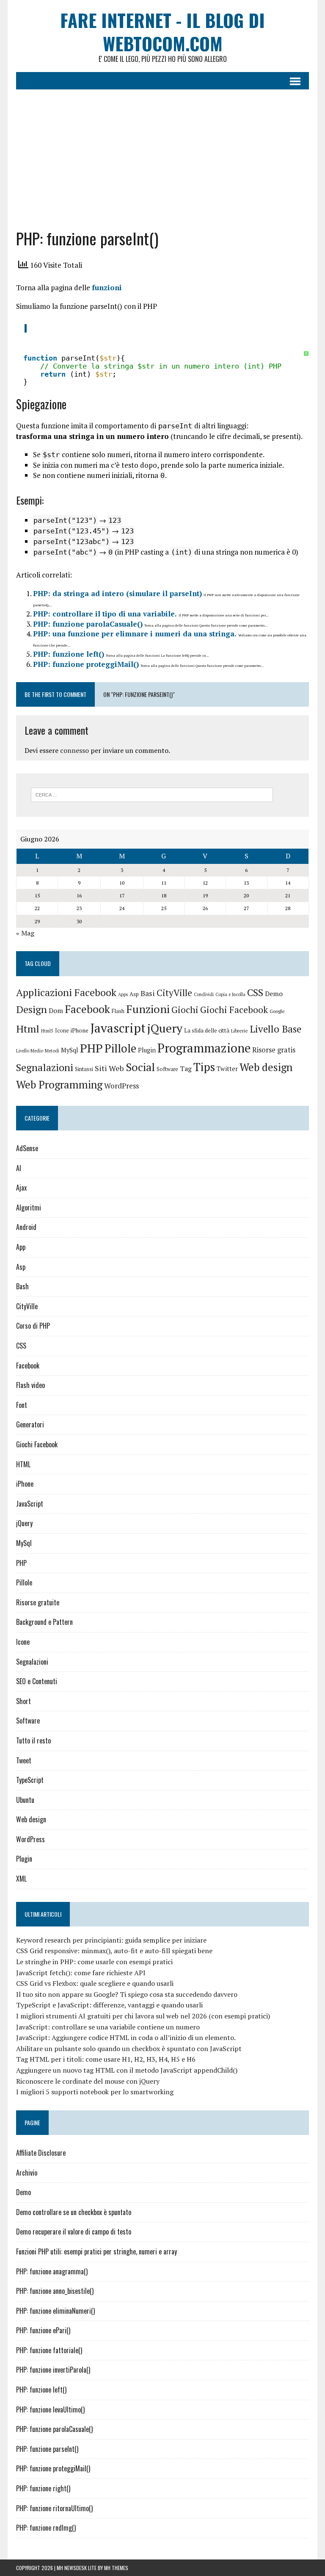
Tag (186, 1069)
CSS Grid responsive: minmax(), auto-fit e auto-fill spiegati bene (114, 1951)
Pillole (120, 1048)
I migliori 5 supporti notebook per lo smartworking (95, 2092)
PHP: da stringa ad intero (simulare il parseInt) (117, 593)
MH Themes (116, 2568)
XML (21, 1879)
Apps (123, 994)
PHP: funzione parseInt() (47, 2449)
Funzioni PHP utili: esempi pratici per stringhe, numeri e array (96, 2251)
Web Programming (59, 1084)
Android (26, 1227)
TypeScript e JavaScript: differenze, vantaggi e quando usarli (109, 2005)
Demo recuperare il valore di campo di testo (74, 2232)
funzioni (107, 287)
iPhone (80, 1030)
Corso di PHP (33, 1326)
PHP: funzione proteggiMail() (86, 664)
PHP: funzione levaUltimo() (50, 2409)
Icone (62, 1031)
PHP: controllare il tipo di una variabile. (105, 614)
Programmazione (204, 1048)
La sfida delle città (207, 1030)
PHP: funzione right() (43, 2488)
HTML (23, 1464)
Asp (134, 994)
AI (19, 1168)
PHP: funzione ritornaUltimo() (54, 2508)
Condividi (204, 994)
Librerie (240, 1031)
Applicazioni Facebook (66, 992)
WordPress (121, 1086)
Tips (204, 1067)
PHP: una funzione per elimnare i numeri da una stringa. (135, 634)
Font (22, 1405)
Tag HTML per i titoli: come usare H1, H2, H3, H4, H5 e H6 (106, 2059)
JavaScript (30, 1504)
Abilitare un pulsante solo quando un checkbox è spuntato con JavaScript (129, 2049)
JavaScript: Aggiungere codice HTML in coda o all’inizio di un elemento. (126, 2037)
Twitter (227, 1069)
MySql (70, 1050)
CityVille (174, 993)
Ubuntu (25, 1800)
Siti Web (109, 1068)
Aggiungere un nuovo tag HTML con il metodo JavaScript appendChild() (127, 2070)
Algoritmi (29, 1207)
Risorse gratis (274, 1050)
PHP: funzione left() (69, 654)
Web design (266, 1067)
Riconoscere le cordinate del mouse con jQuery (88, 2081)
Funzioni (148, 1009)
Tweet (24, 1760)
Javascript (118, 1028)
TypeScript (30, 1780)
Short (23, 1701)
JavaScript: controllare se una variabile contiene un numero (108, 2027)
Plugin (147, 1050)
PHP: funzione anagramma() (52, 2271)
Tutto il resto (33, 1740)
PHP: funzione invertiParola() (53, 2370)
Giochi (185, 1010)
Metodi (52, 1051)
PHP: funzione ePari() (43, 2330)
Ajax (21, 1188)
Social (140, 1067)
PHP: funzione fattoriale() (49, 2350)
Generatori (30, 1424)
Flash (118, 1011)
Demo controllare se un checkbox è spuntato (74, 2212)
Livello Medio (30, 1051)
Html (28, 1029)
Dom (56, 1011)
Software (167, 1069)
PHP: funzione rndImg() (46, 2528)
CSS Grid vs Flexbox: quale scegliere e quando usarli (95, 1983)
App (21, 1247)
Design (32, 1009)
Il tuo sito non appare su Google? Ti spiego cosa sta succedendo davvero (127, 1994)
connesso (74, 750)
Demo (274, 994)
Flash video (30, 1385)
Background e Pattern (44, 1622)
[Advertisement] (163, 153)
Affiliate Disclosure (41, 2153)
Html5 (47, 1031)
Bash (22, 1286)
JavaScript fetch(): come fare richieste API (81, 1973)
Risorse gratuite (38, 1602)
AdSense (27, 1148)
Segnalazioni (45, 1067)
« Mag (25, 933)
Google (277, 1011)
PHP (91, 1048)
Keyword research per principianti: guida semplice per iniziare (111, 1940)
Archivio (27, 2173)
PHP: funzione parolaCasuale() (88, 624)
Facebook (87, 1009)
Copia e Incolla (230, 994)
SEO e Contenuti (37, 1681)
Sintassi (84, 1069)
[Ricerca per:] (152, 794)
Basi (148, 993)
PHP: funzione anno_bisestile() (55, 2291)
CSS (255, 992)
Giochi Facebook (234, 1010)
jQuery (165, 1028)
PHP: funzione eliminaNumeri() (55, 2311)
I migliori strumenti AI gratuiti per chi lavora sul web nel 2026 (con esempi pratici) (143, 2016)
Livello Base (275, 1029)
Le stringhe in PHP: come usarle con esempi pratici (94, 1962)
